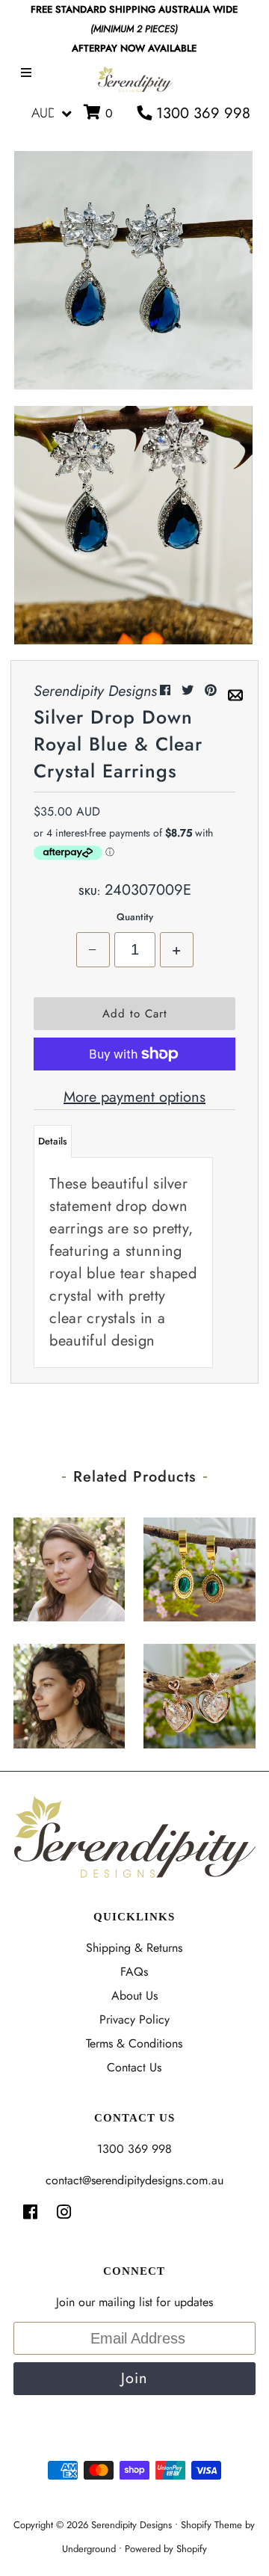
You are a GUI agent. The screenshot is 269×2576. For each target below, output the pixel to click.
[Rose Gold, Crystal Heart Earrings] (200, 1692)
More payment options (134, 1097)
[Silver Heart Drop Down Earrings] (69, 1566)
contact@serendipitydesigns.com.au (134, 2180)
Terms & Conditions (134, 2043)
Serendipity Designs (132, 2525)
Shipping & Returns (134, 1948)
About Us (134, 1996)
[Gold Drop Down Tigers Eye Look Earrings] (69, 1692)
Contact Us (134, 2067)
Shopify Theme (211, 2525)
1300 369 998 (201, 113)
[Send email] (235, 690)
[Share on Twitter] (189, 690)
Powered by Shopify (166, 2549)
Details (53, 1141)
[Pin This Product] (213, 690)
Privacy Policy (134, 2019)
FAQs (134, 1972)
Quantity (135, 917)
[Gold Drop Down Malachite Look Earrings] (200, 1566)
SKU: (89, 891)
